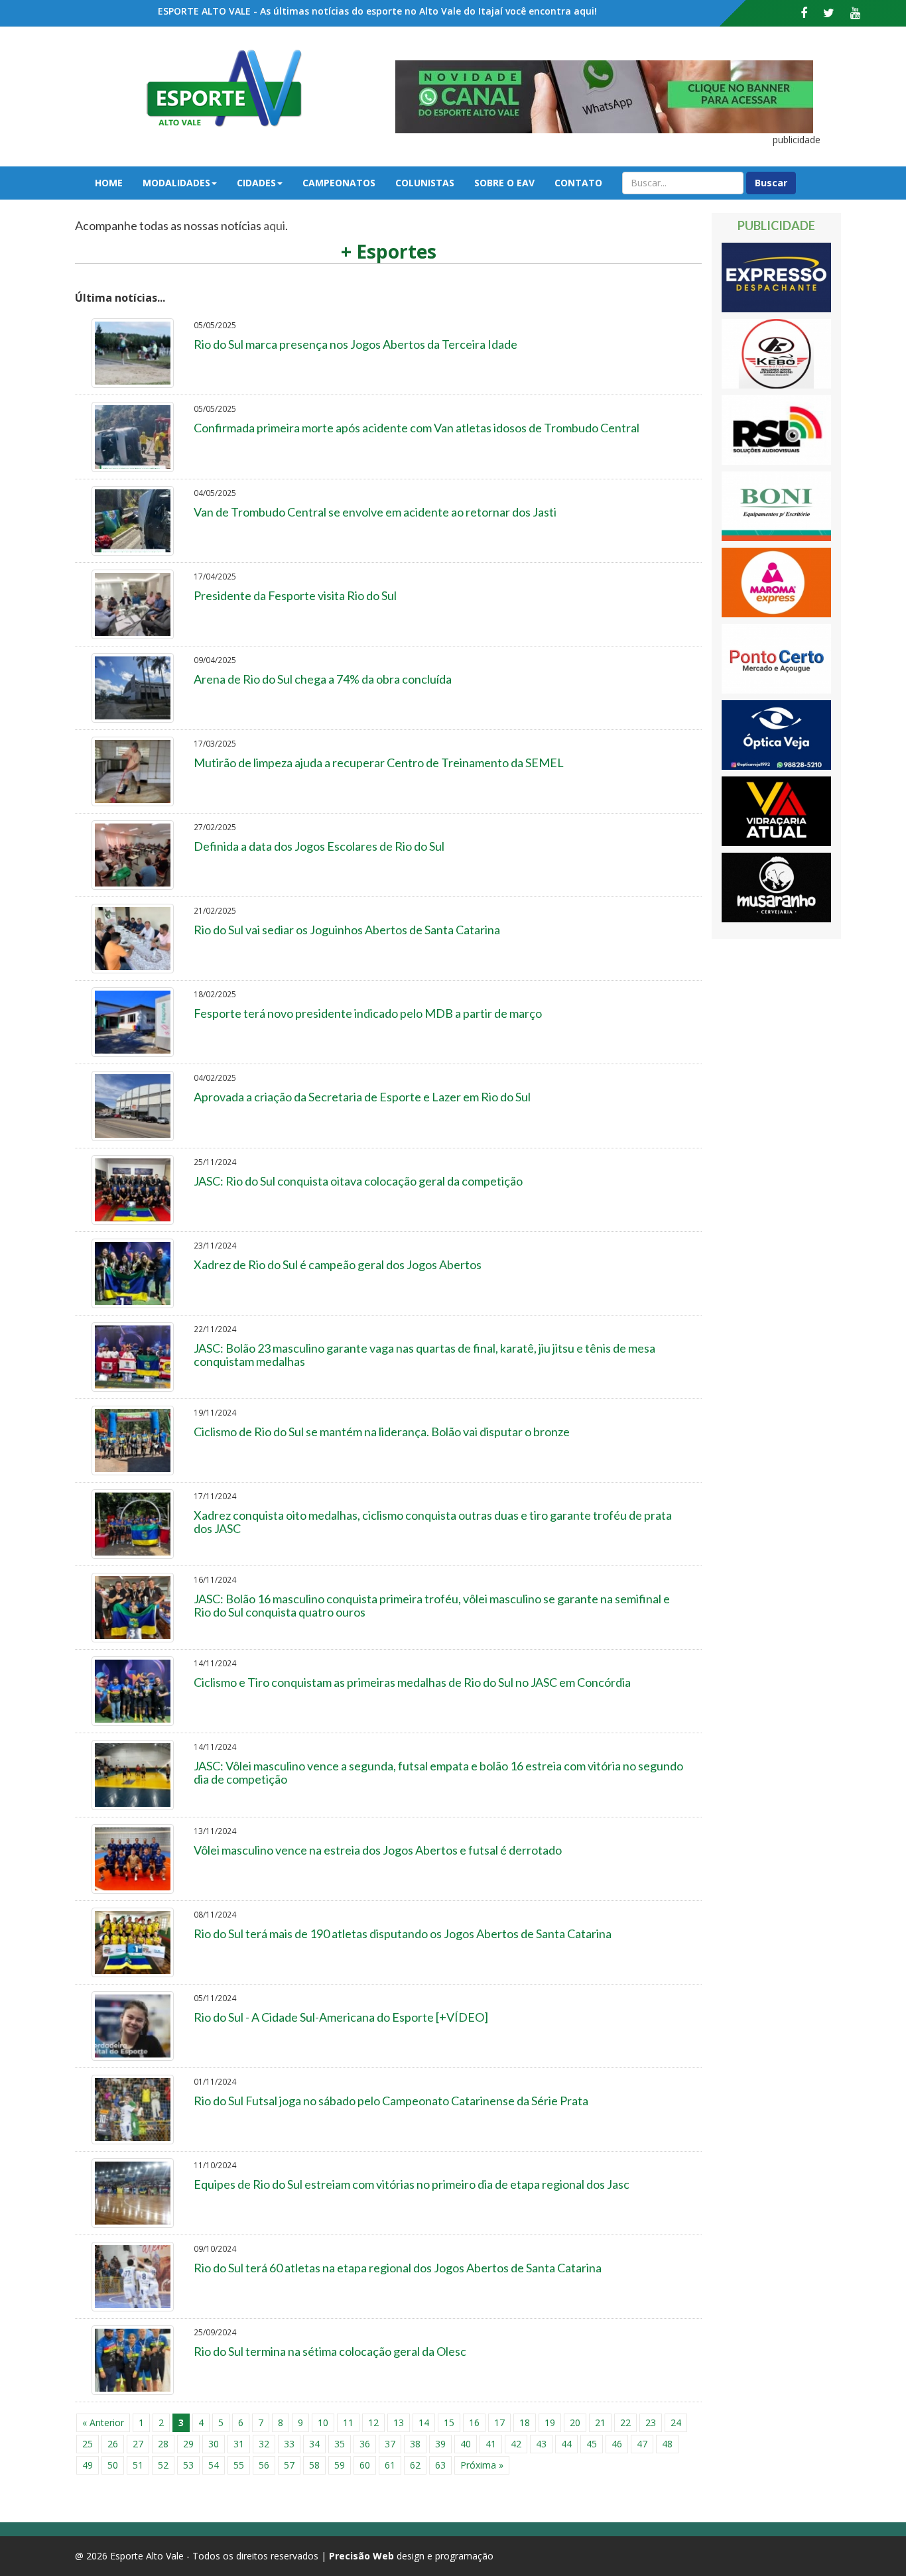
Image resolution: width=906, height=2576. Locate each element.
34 (314, 2444)
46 (617, 2444)
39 (440, 2444)
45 (592, 2444)
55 (239, 2465)
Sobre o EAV (504, 183)
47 (642, 2444)
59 (340, 2465)
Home (109, 183)
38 (415, 2444)
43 (541, 2444)
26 (113, 2444)
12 (373, 2423)
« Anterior (103, 2423)
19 (550, 2423)
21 (600, 2423)
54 (214, 2465)
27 (138, 2444)
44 (566, 2444)
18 (525, 2423)
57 (289, 2465)
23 (651, 2423)
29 (188, 2444)
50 (113, 2465)
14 (424, 2423)
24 (676, 2423)
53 (188, 2465)
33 (289, 2444)
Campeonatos (339, 183)
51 (138, 2465)
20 (575, 2423)
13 (399, 2423)
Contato (578, 183)
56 (264, 2465)
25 (88, 2444)
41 (491, 2444)
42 (516, 2444)
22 (625, 2423)
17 (499, 2423)
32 (264, 2444)
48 (667, 2444)
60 (365, 2465)
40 (466, 2444)
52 (163, 2465)
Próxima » (482, 2465)
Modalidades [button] (176, 183)
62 (415, 2465)
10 (323, 2423)
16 (474, 2423)
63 (440, 2465)
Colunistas (425, 183)
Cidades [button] (256, 183)
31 (239, 2444)
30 (214, 2444)
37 (390, 2444)
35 (340, 2444)
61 (390, 2465)
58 (314, 2465)
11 (348, 2423)
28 (163, 2444)
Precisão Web (361, 2556)
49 (88, 2465)
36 (365, 2444)
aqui (274, 225)
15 (449, 2423)
